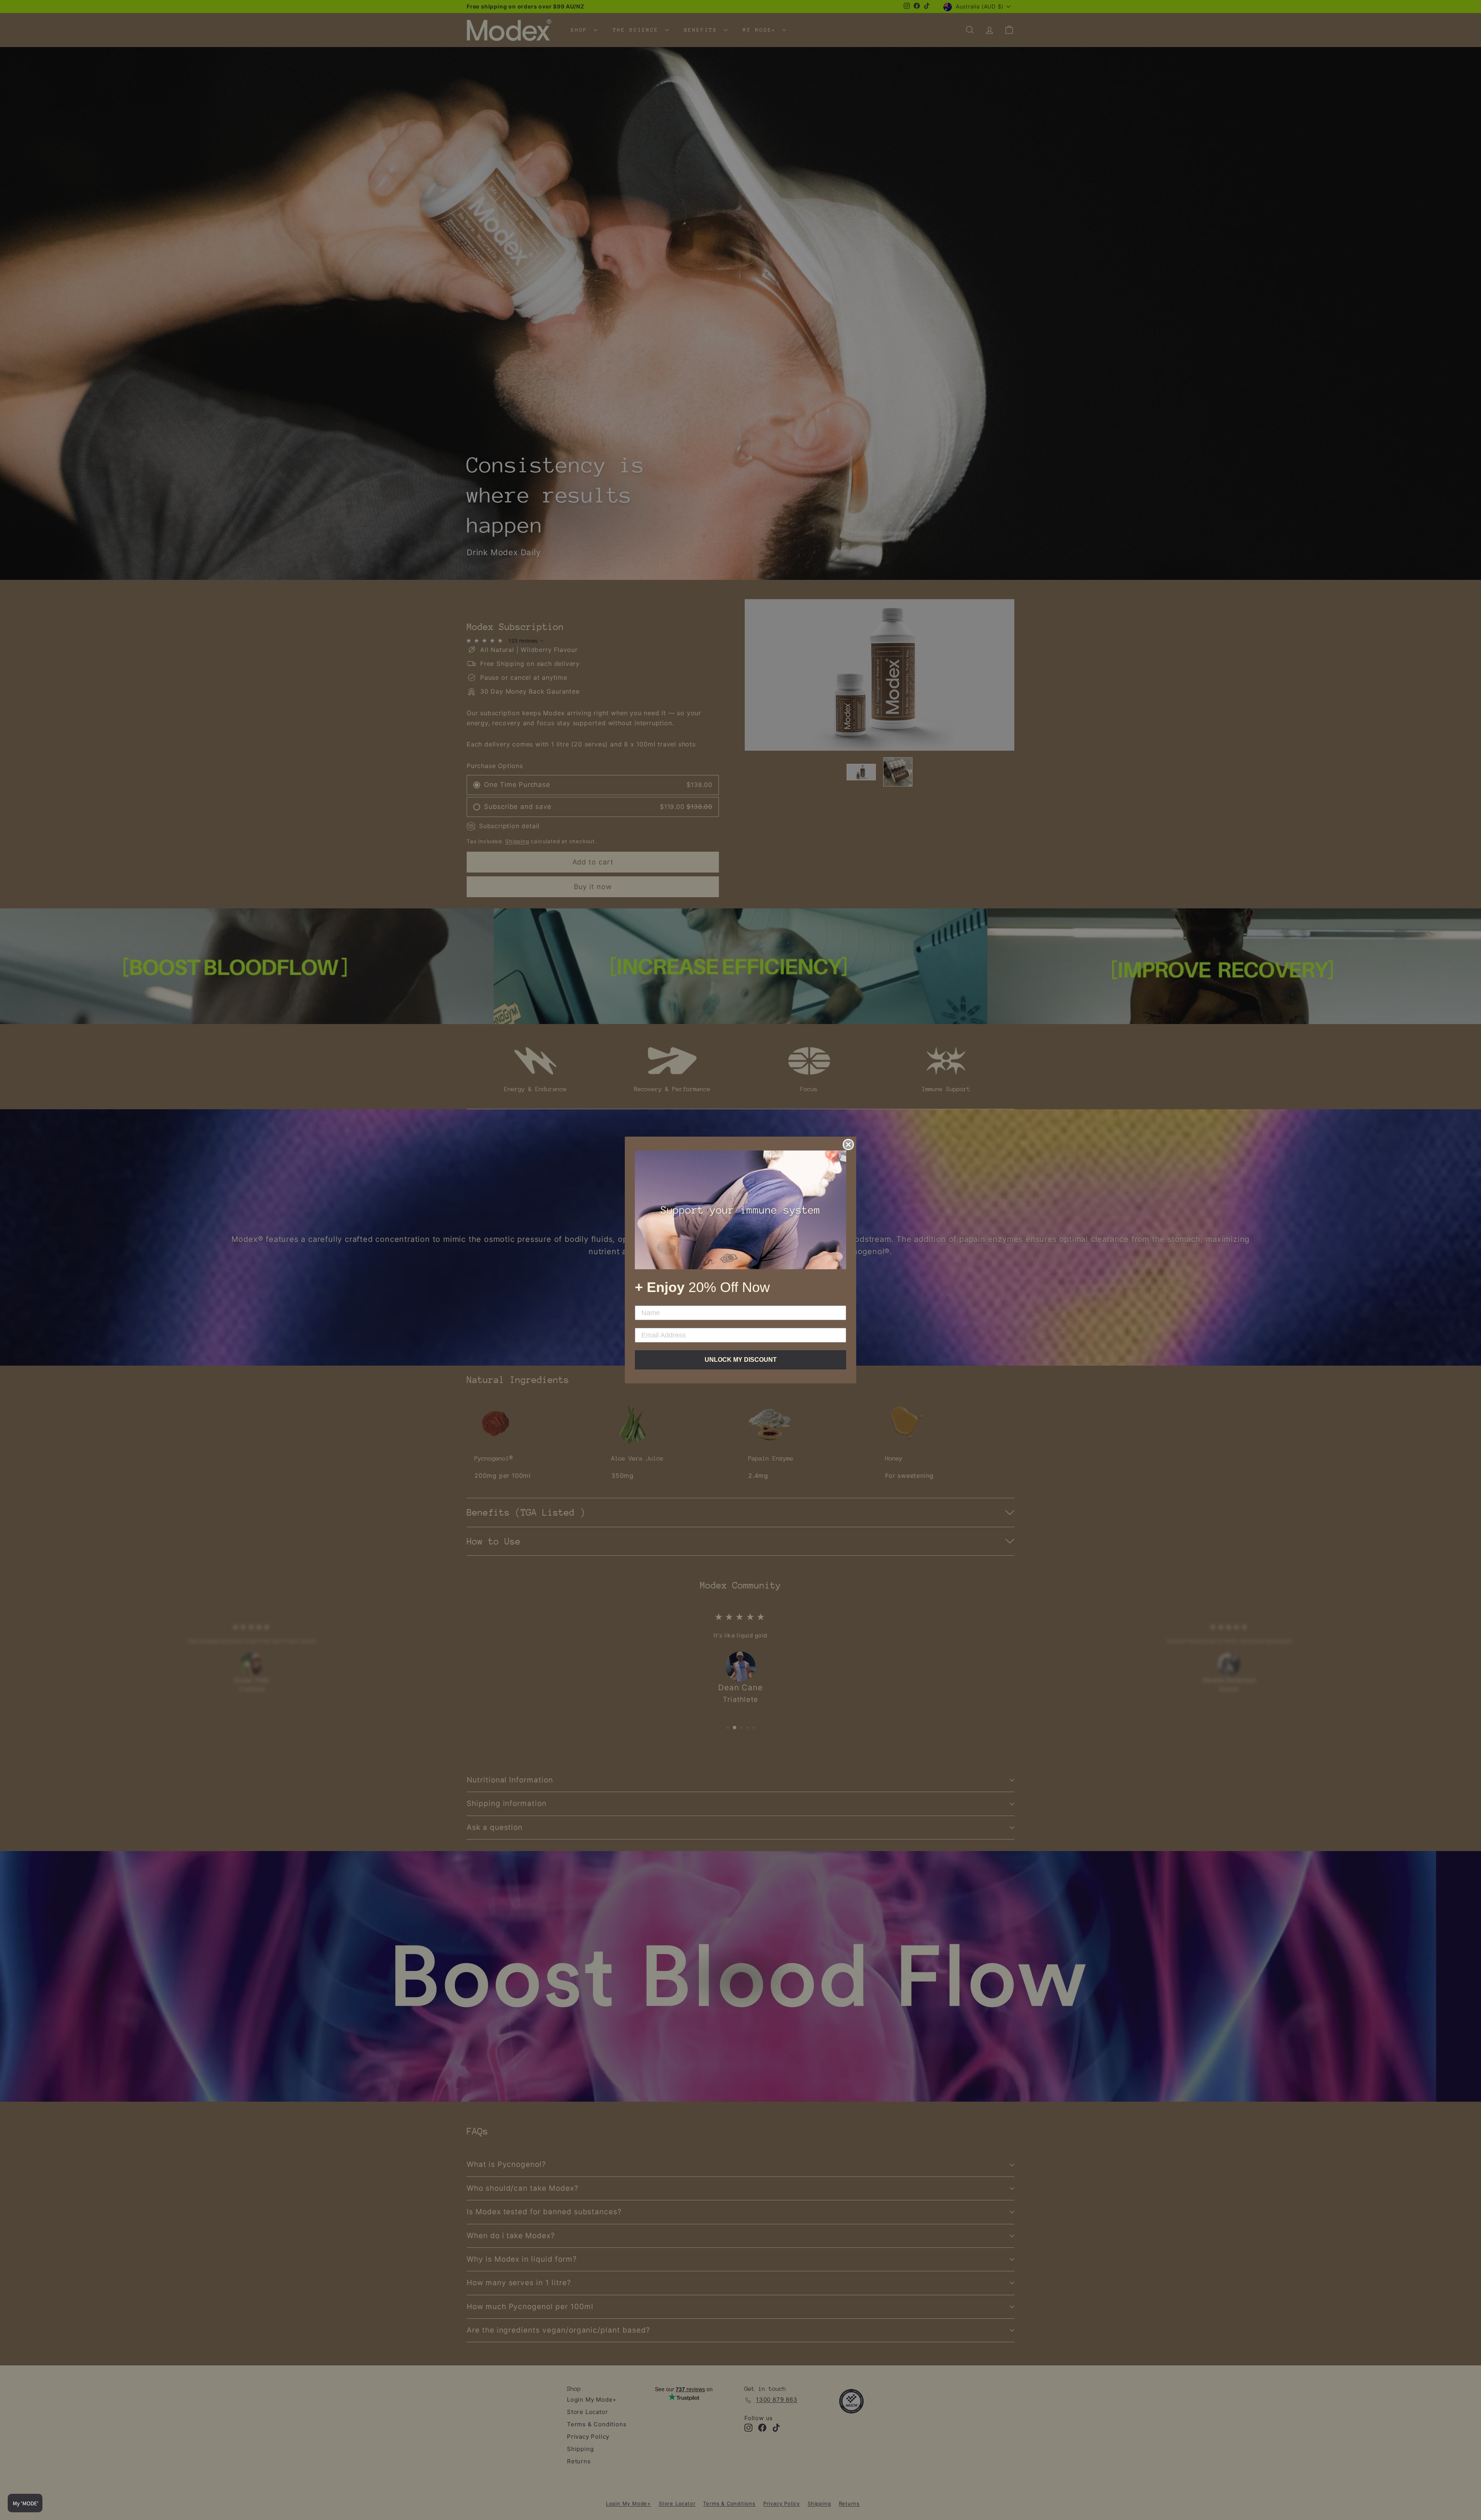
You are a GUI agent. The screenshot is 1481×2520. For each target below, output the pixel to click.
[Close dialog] (848, 1145)
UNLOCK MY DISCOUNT (741, 1360)
